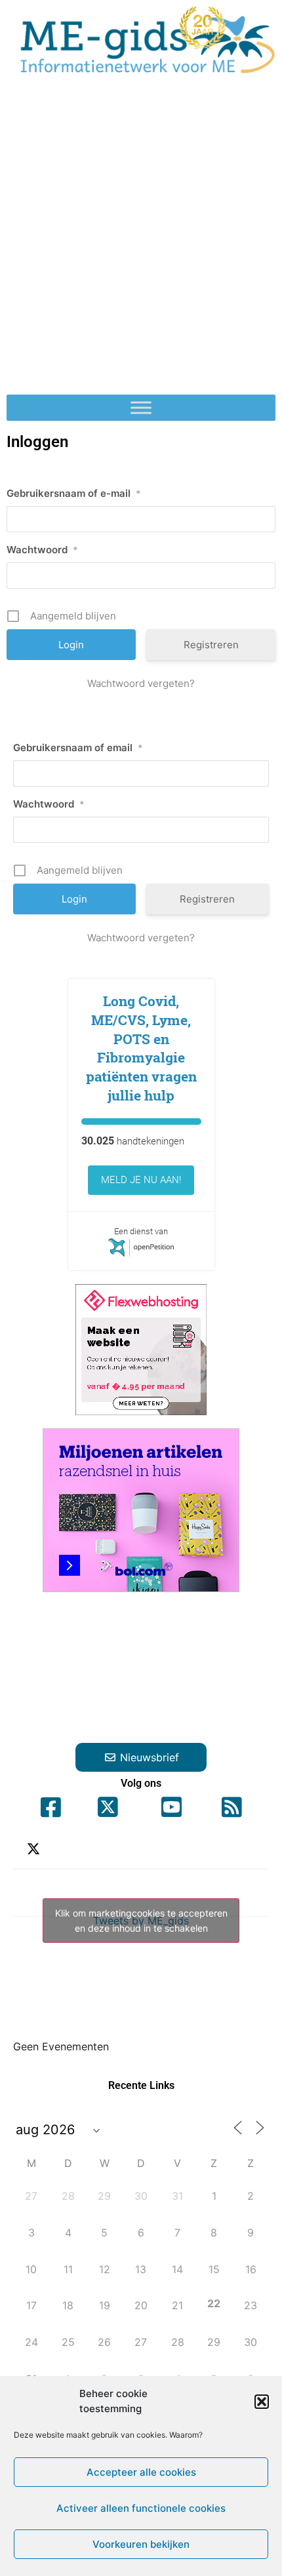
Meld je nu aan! (141, 1180)
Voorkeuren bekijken (141, 2544)
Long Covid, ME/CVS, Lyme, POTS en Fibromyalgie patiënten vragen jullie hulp (141, 1048)
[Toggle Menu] (141, 408)
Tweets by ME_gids (141, 1921)
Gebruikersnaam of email (78, 748)
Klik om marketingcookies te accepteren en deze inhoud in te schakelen (141, 1921)
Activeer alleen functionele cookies (141, 2508)
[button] (262, 2402)
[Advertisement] (141, 241)
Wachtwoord (42, 550)
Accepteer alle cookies (141, 2472)
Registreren (211, 645)
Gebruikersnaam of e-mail (74, 493)
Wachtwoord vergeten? (141, 683)
